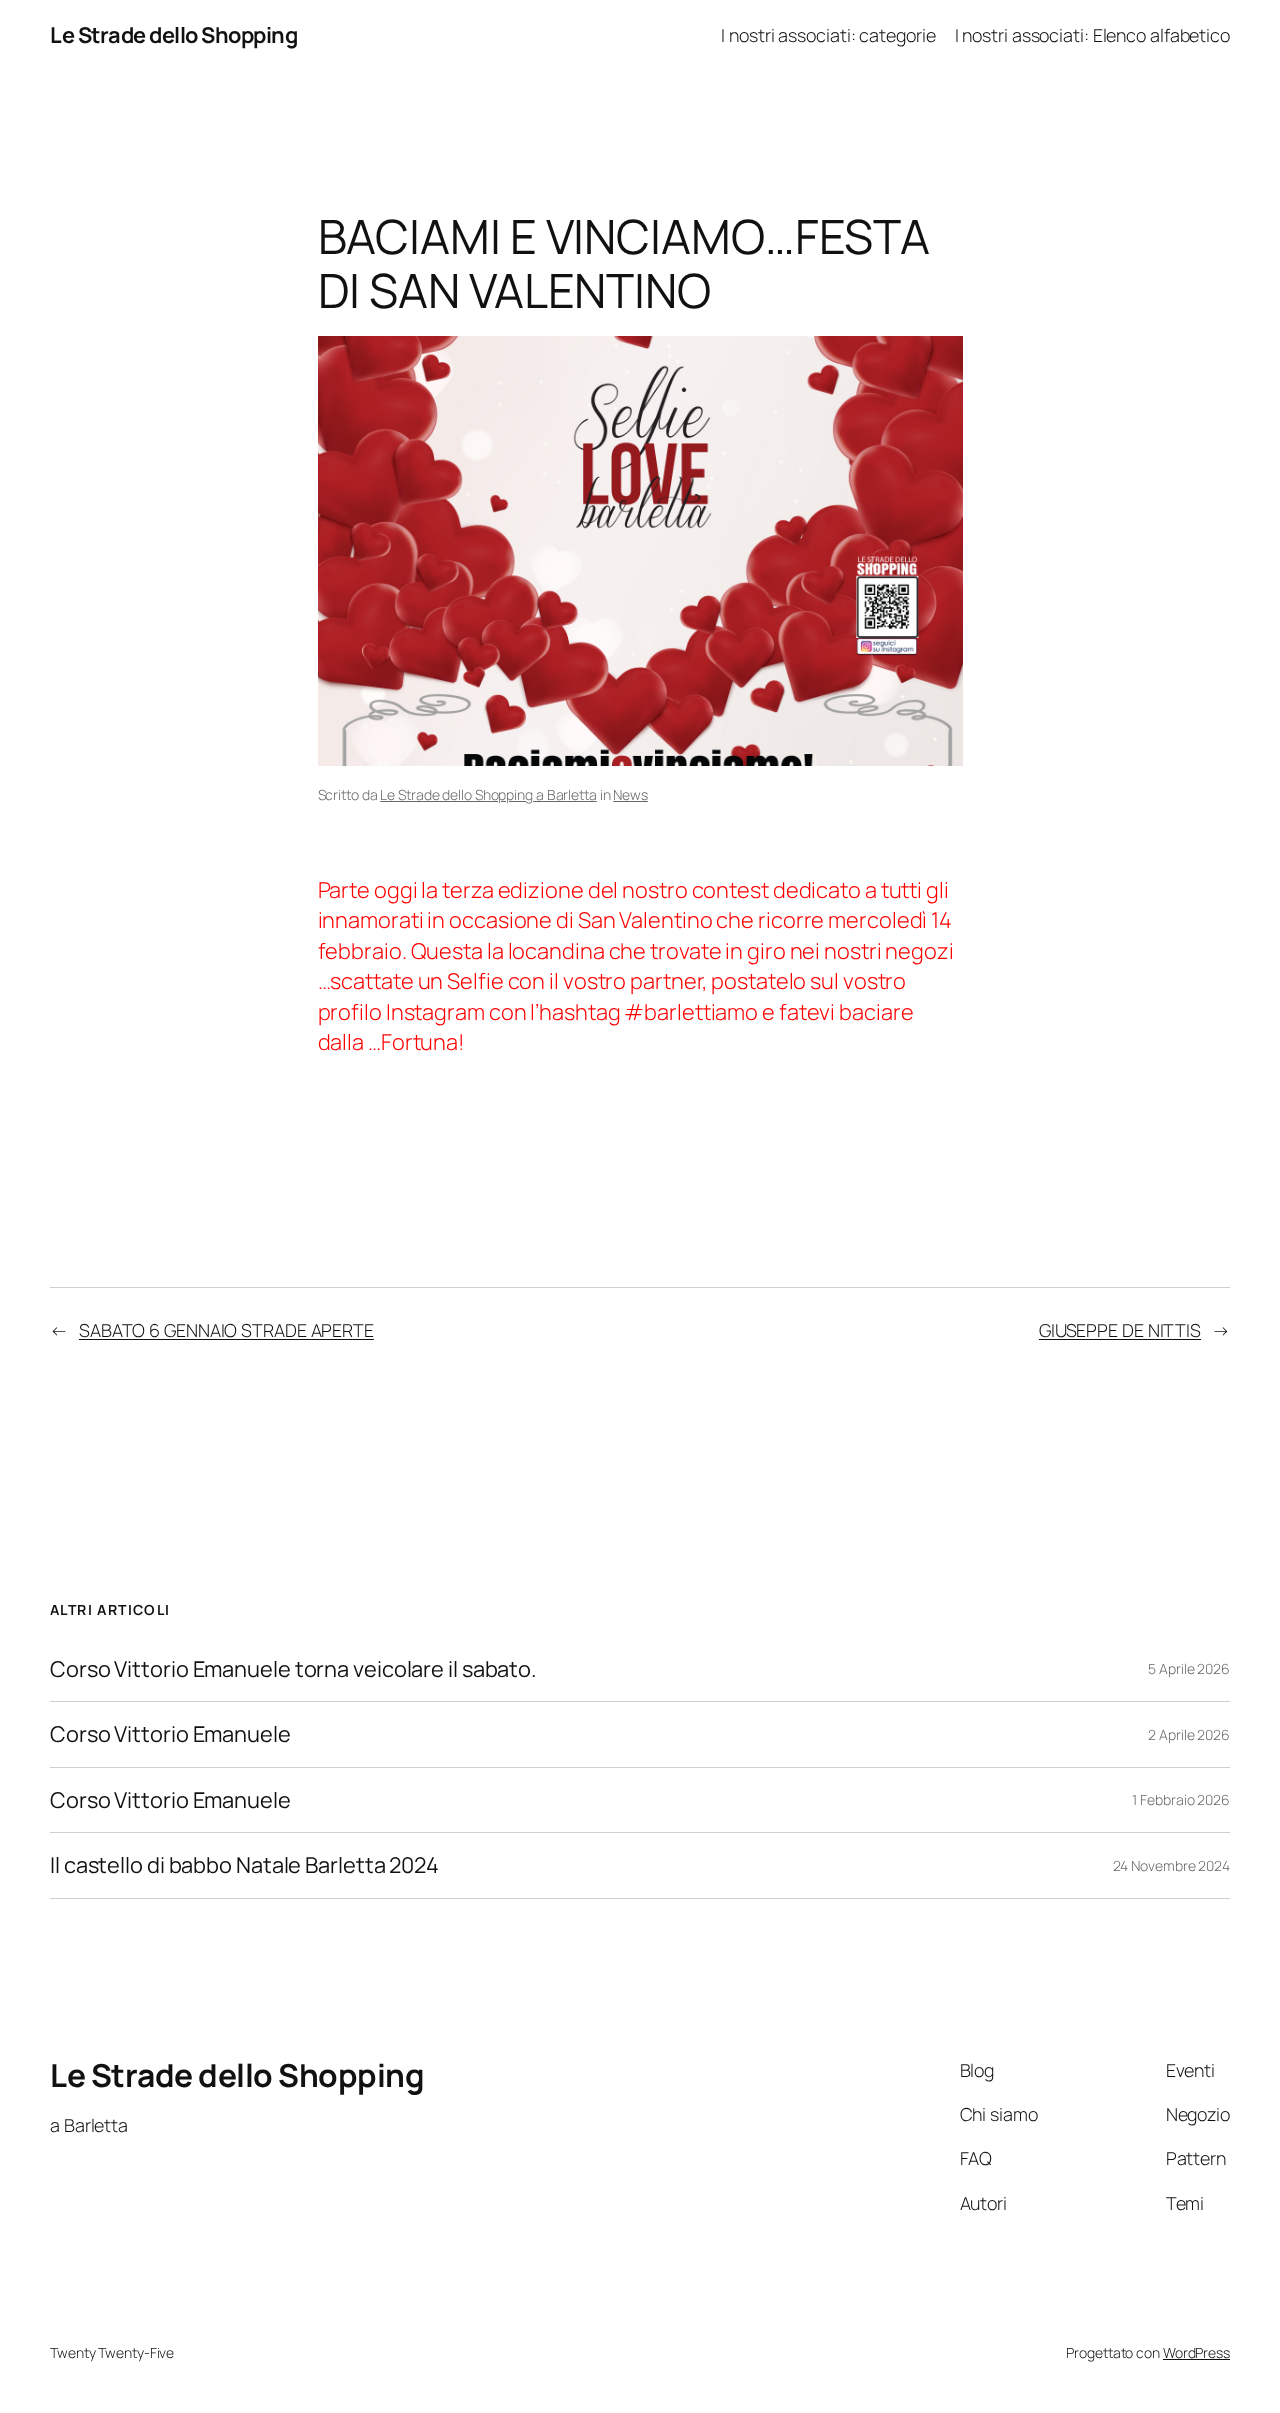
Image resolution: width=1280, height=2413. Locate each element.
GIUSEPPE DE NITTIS (1120, 1330)
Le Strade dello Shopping (173, 35)
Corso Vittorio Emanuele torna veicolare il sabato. (293, 1669)
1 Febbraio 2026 (1181, 1799)
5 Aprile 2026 (1189, 1668)
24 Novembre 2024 (1171, 1865)
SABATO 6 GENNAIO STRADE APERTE (226, 1330)
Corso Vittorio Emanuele (170, 1734)
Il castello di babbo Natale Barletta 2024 (244, 1865)
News (630, 794)
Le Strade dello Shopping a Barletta (488, 794)
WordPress (1196, 2352)
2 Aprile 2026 (1189, 1734)
